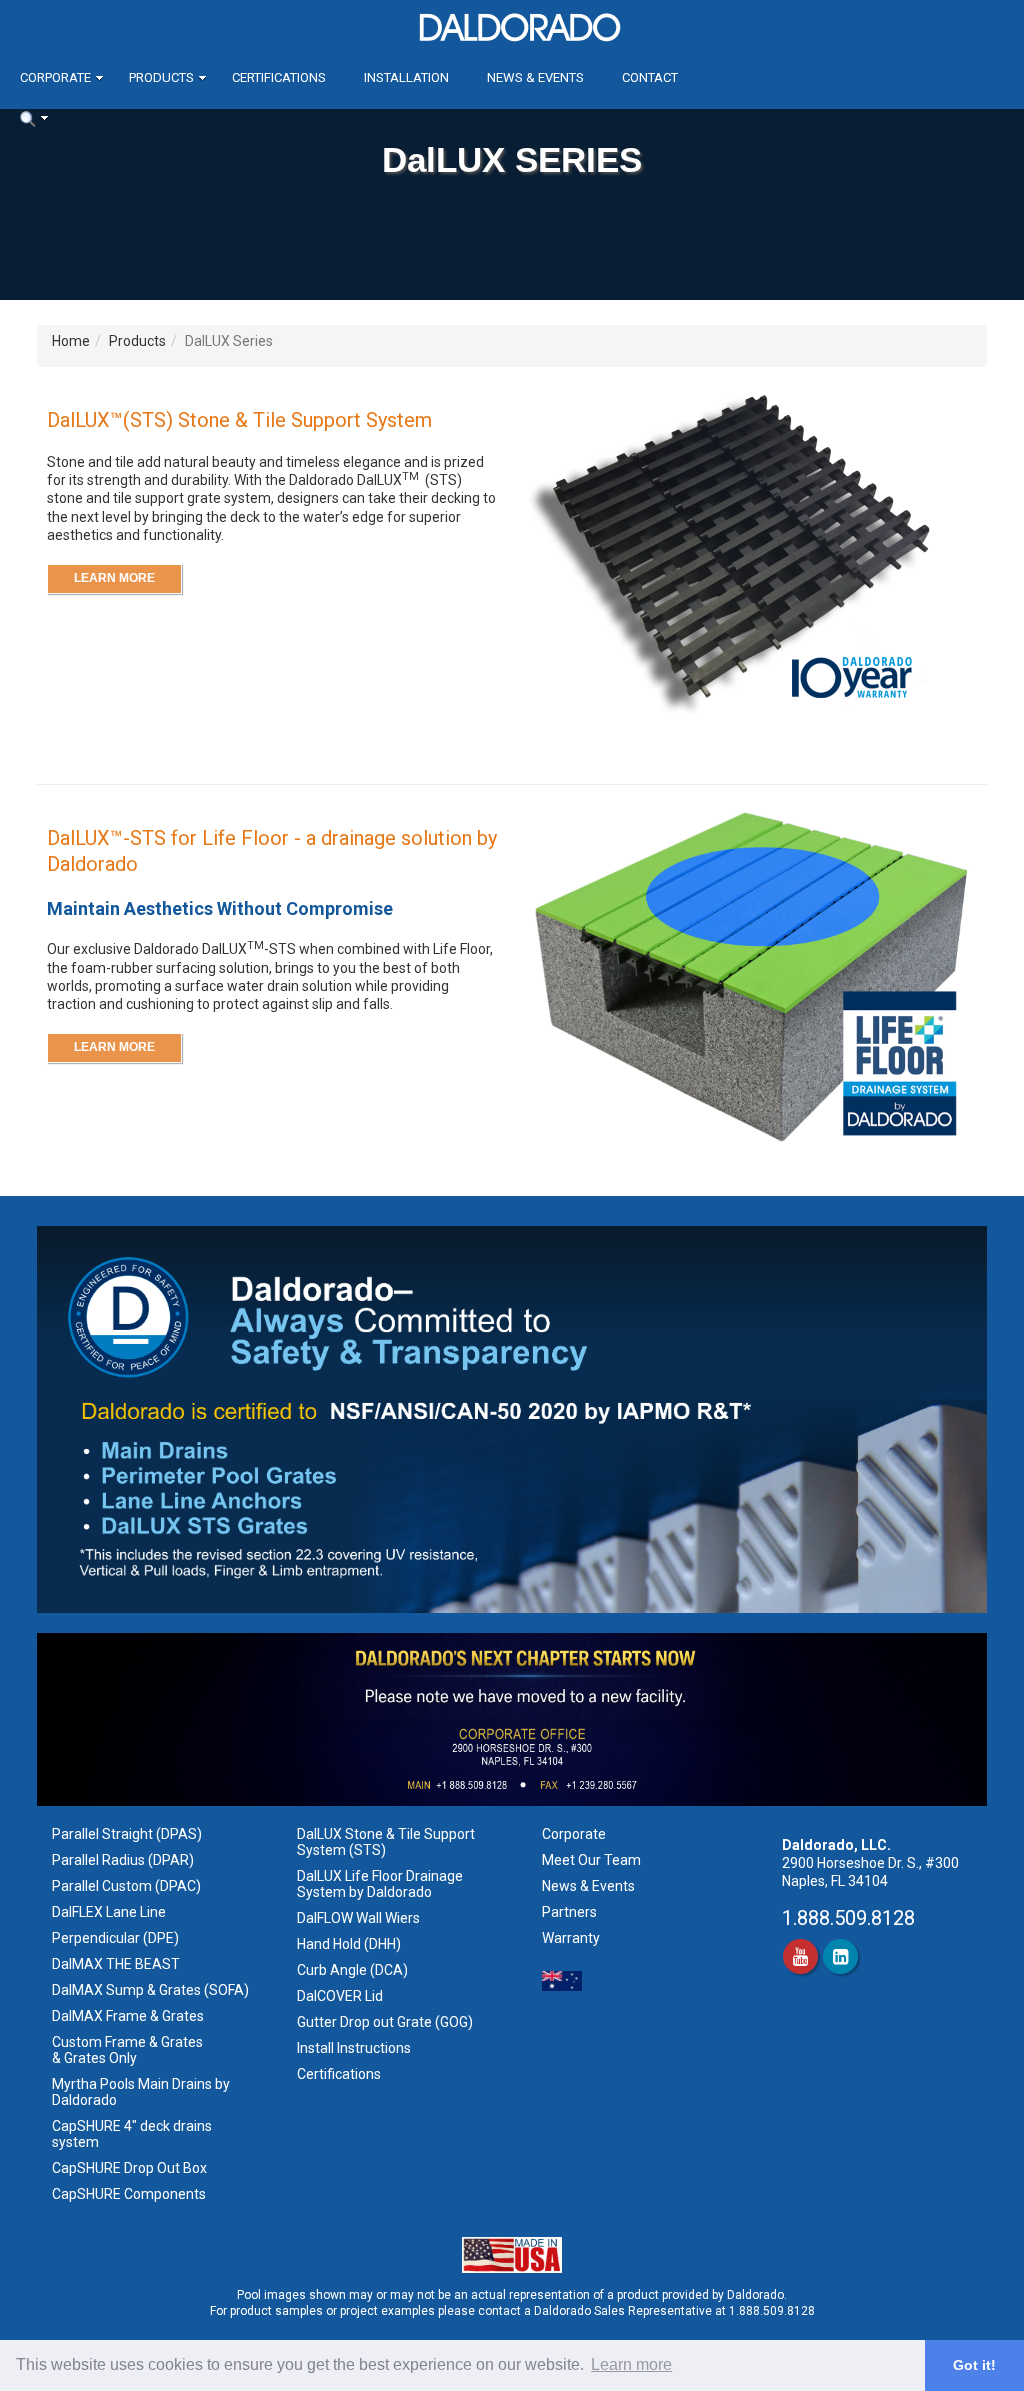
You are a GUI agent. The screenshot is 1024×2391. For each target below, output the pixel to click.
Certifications (279, 77)
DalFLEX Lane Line (109, 1912)
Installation (406, 77)
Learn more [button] (631, 2364)
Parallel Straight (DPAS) (127, 1834)
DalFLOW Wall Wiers (358, 1918)
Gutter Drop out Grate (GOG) (386, 2022)
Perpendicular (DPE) (115, 1938)
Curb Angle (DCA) (352, 1970)
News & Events (535, 77)
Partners (569, 1912)
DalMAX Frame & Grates (128, 2016)
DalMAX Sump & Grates (126, 1990)
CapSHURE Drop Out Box (129, 2168)
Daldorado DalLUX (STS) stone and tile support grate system (254, 489)
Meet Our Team (591, 1860)
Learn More (114, 578)
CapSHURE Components (129, 2194)
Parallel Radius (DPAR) (123, 1860)
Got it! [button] (974, 2365)
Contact (650, 77)
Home (71, 341)
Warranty (571, 1938)
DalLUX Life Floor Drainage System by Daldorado (380, 1884)
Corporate (55, 77)
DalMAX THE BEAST (116, 1964)
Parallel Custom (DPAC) (126, 1886)
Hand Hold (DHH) (349, 1944)
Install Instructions (355, 2048)
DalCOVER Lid (340, 1996)
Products (161, 77)
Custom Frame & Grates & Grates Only (127, 2050)
